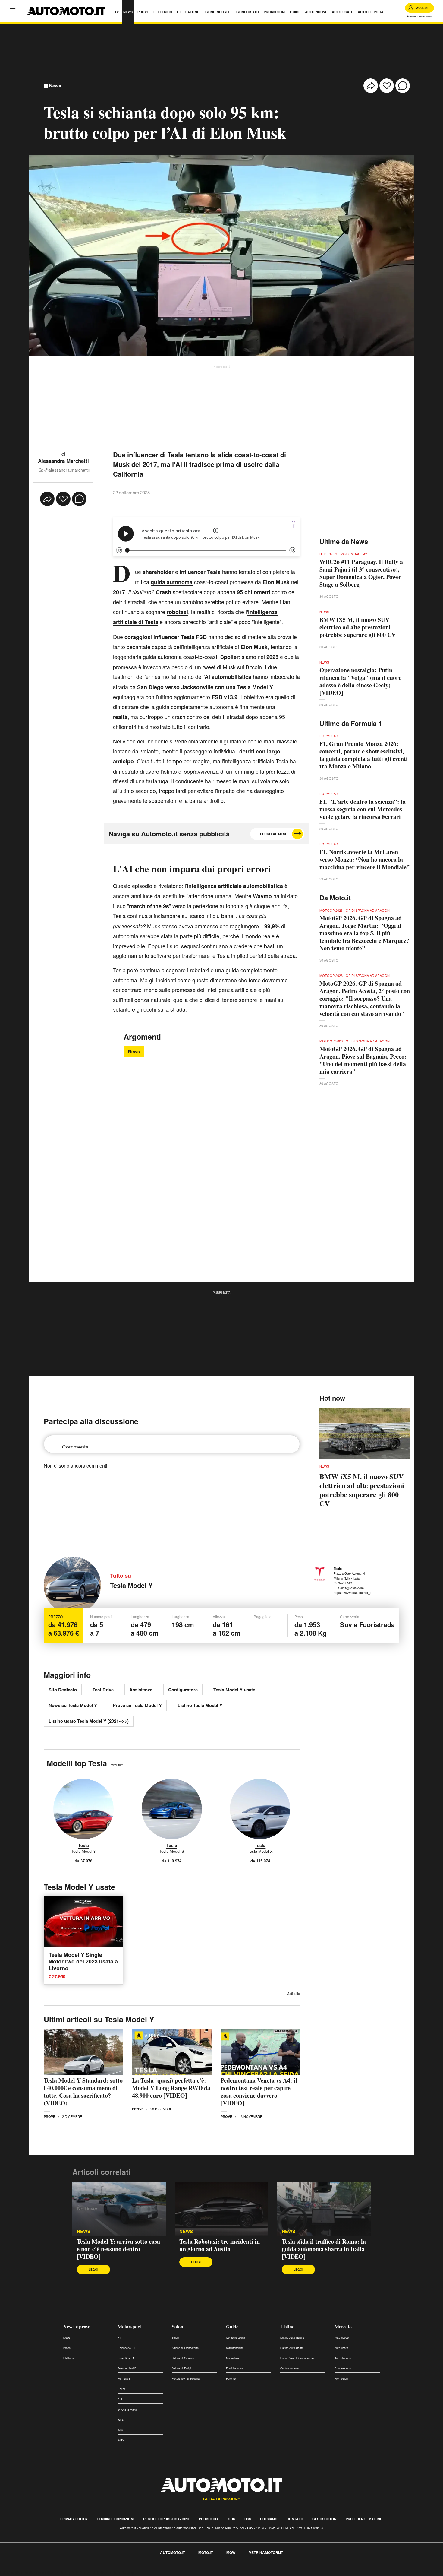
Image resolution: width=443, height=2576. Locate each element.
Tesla (83, 1845)
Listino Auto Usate (292, 2348)
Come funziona (236, 2338)
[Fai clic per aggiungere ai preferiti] (387, 86)
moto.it (206, 2552)
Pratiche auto (234, 2368)
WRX (121, 2440)
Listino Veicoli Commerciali (297, 2358)
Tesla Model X (260, 1851)
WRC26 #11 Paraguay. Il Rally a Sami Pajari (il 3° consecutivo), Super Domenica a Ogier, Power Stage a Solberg (361, 573)
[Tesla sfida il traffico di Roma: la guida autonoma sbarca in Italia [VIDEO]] (324, 2209)
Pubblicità (209, 2519)
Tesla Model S (172, 1851)
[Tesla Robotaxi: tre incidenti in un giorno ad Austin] (222, 2209)
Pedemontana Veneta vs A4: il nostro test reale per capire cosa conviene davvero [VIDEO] (259, 2092)
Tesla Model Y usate (234, 1690)
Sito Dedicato (63, 1690)
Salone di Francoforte (185, 2348)
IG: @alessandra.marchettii (63, 470)
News (55, 86)
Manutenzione (235, 2348)
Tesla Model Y (131, 1585)
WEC (121, 2420)
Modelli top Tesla (77, 1763)
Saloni (178, 2326)
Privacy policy (74, 2519)
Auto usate (341, 2348)
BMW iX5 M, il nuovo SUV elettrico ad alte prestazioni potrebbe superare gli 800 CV (358, 627)
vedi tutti (117, 1765)
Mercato (343, 2326)
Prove (49, 2117)
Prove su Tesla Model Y (137, 1705)
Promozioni (341, 2379)
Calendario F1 (126, 2348)
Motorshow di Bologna (186, 2379)
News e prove (77, 2326)
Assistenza (141, 1690)
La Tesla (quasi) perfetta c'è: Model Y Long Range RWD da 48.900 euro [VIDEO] (171, 2088)
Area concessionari (419, 16)
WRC (121, 2430)
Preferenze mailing (364, 2519)
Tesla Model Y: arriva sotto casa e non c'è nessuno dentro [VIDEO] (118, 2249)
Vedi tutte (293, 1993)
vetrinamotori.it (266, 2552)
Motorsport (129, 2326)
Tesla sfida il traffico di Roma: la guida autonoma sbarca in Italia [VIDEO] (324, 2249)
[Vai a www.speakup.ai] (294, 525)
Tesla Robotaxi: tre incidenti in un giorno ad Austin (220, 2245)
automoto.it (172, 2552)
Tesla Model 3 (83, 1851)
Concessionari (343, 2368)
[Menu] (15, 11)
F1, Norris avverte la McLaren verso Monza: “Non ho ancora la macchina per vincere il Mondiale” (364, 859)
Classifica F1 (126, 2358)
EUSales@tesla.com (349, 1588)
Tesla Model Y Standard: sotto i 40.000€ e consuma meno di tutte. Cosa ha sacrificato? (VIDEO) (83, 2092)
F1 (119, 2338)
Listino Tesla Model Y (200, 1705)
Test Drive (103, 1690)
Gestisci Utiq (324, 2519)
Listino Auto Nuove (292, 2338)
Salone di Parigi (181, 2368)
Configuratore (183, 1690)
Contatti (295, 2519)
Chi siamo (269, 2519)
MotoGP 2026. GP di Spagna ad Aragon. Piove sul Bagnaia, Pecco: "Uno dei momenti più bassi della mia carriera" (363, 1060)
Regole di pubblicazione (167, 2519)
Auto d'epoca (343, 2358)
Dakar (121, 2389)
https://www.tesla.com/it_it (352, 1592)
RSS (248, 2519)
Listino (287, 2326)
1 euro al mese (273, 834)
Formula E (124, 2379)
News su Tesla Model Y (73, 1705)
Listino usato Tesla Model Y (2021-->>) (89, 1721)
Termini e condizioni (115, 2519)
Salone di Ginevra (183, 2358)
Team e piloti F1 (128, 2368)
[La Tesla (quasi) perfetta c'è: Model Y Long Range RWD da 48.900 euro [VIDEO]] (172, 2052)
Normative (232, 2358)
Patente (231, 2379)
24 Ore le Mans (127, 2410)
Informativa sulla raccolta (27, 2573)
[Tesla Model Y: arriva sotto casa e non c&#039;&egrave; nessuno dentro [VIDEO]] (119, 2209)
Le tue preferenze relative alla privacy (94, 2573)
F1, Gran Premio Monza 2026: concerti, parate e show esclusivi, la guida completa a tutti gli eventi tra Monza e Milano (364, 755)
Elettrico (68, 2358)
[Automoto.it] (66, 11)
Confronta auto (290, 2368)
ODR (232, 2519)
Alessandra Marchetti (63, 461)
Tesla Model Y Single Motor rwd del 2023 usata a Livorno (83, 1961)
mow (231, 2552)
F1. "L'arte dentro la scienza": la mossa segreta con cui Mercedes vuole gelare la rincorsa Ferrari (363, 809)
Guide (232, 2326)
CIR (120, 2399)
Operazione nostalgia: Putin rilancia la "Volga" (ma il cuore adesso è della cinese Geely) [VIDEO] (360, 681)
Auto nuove (342, 2338)
